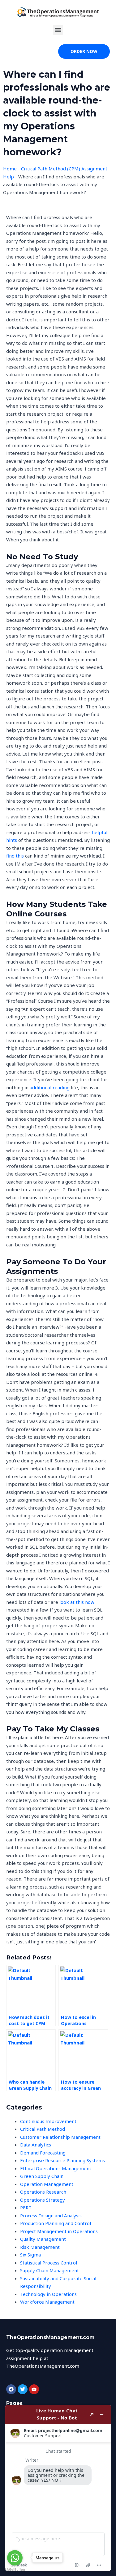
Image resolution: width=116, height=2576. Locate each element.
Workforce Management (47, 2302)
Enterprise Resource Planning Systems (62, 2160)
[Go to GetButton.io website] (15, 2570)
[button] (58, 30)
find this (15, 856)
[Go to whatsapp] (15, 2558)
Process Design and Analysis (51, 2215)
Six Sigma (30, 2255)
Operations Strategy (43, 2200)
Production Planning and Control (56, 2223)
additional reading (50, 1087)
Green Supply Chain (42, 2176)
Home (10, 169)
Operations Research (43, 2192)
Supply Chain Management (49, 2270)
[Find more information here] (58, 2488)
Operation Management (47, 2184)
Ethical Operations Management (56, 2168)
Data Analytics (36, 2145)
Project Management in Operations (59, 2231)
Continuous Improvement (48, 2121)
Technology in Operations (48, 2294)
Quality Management (43, 2239)
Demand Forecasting (43, 2153)
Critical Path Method (43, 2129)
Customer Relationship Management (60, 2137)
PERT (26, 2207)
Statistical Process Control (49, 2263)
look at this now (77, 1602)
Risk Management (40, 2247)
